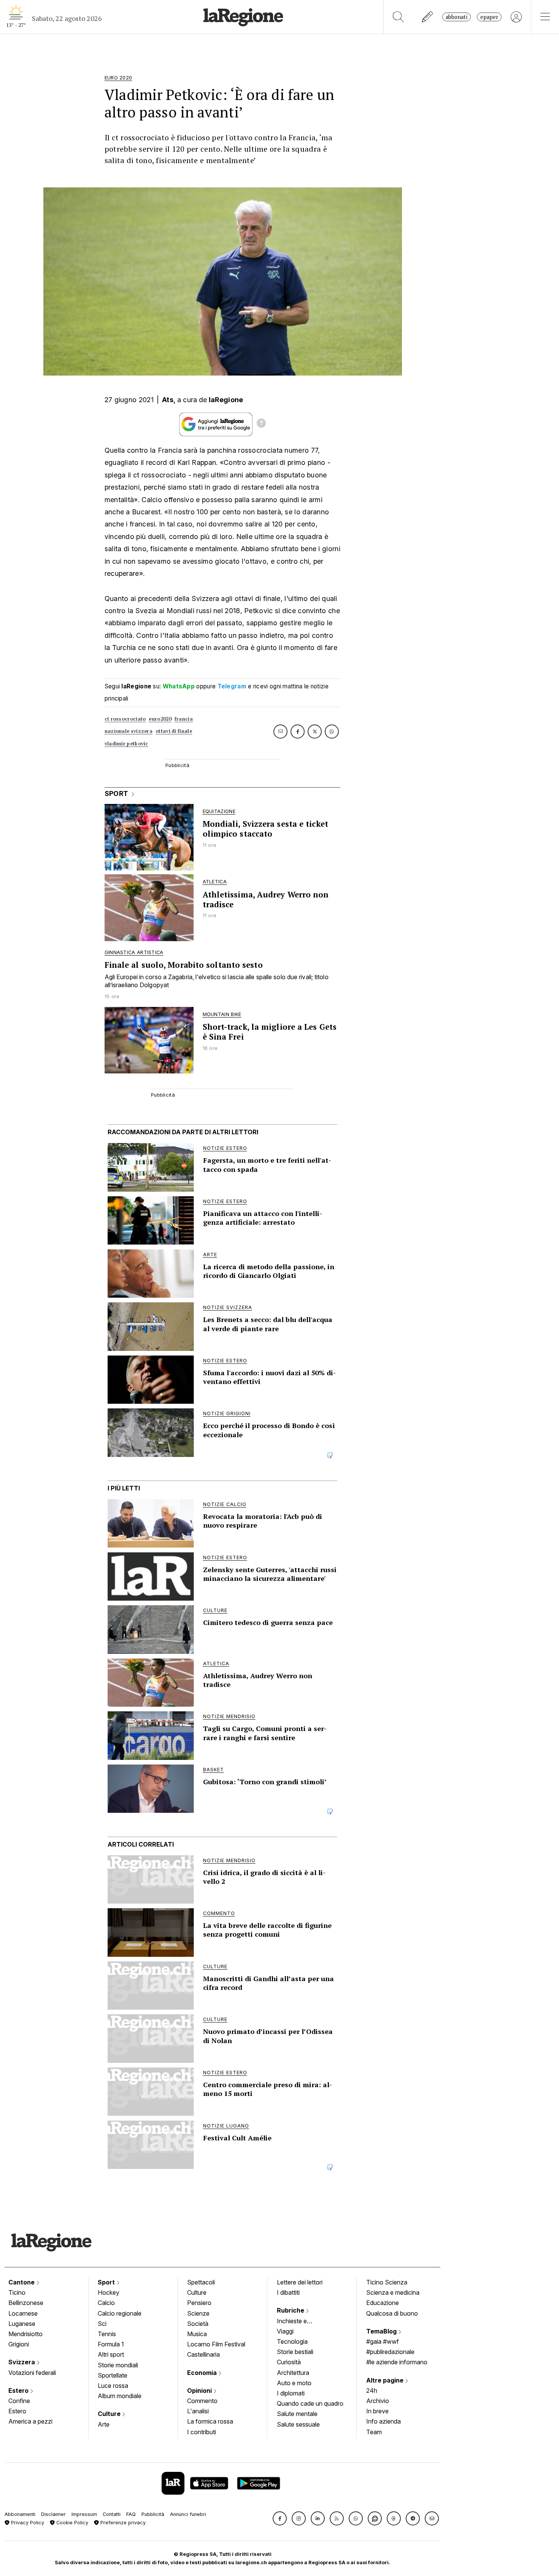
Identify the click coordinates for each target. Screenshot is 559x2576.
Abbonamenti (20, 2514)
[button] (280, 2518)
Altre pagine (386, 2380)
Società (198, 2324)
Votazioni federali (32, 2373)
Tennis (107, 2334)
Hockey (109, 2292)
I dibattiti (288, 2292)
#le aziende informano (397, 2362)
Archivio (378, 2401)
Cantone (22, 2282)
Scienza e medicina (393, 2292)
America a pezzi (30, 2421)
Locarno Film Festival (216, 2344)
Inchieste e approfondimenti (299, 2322)
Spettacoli (201, 2282)
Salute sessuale (298, 2424)
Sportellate (113, 2375)
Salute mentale (297, 2414)
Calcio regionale (120, 2313)
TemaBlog (382, 2331)
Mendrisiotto (25, 2334)
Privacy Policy (27, 2523)
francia (184, 719)
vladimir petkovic (126, 744)
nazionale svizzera (129, 731)
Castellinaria (203, 2354)
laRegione (226, 400)
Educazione (383, 2303)
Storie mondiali (118, 2365)
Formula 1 (111, 2344)
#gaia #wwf (383, 2341)
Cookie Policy (71, 2523)
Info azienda (384, 2421)
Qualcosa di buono (392, 2313)
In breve (377, 2411)
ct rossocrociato (125, 719)
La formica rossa (210, 2421)
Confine (19, 2401)
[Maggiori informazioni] (261, 424)
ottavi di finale (174, 731)
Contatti (112, 2514)
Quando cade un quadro (310, 2403)
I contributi (202, 2432)
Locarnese (23, 2313)
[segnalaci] (428, 17)
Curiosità (289, 2362)
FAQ (131, 2514)
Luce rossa (113, 2386)
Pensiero (199, 2303)
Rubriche (291, 2310)
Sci (102, 2324)
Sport (107, 2282)
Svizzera (22, 2362)
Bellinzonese (26, 2303)
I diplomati (291, 2393)
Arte (104, 2424)
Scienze (198, 2313)
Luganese (22, 2324)
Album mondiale (120, 2396)
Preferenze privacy (122, 2523)
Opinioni (200, 2391)
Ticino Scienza (387, 2282)
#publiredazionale (390, 2352)
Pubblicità (153, 2514)
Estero (19, 2391)
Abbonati (457, 17)
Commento (202, 2401)
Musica (197, 2334)
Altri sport (111, 2354)
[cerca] (398, 17)
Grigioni (19, 2344)
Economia (203, 2373)
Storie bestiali (295, 2352)
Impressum (84, 2514)
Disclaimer (53, 2514)
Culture (110, 2414)
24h (372, 2391)
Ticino (17, 2292)
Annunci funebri (188, 2514)
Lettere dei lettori (300, 2282)
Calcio (106, 2303)
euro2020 (160, 719)
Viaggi (285, 2331)
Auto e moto (294, 2383)
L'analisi (198, 2411)
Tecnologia (292, 2341)
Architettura (293, 2373)
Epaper (489, 17)
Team (374, 2432)
